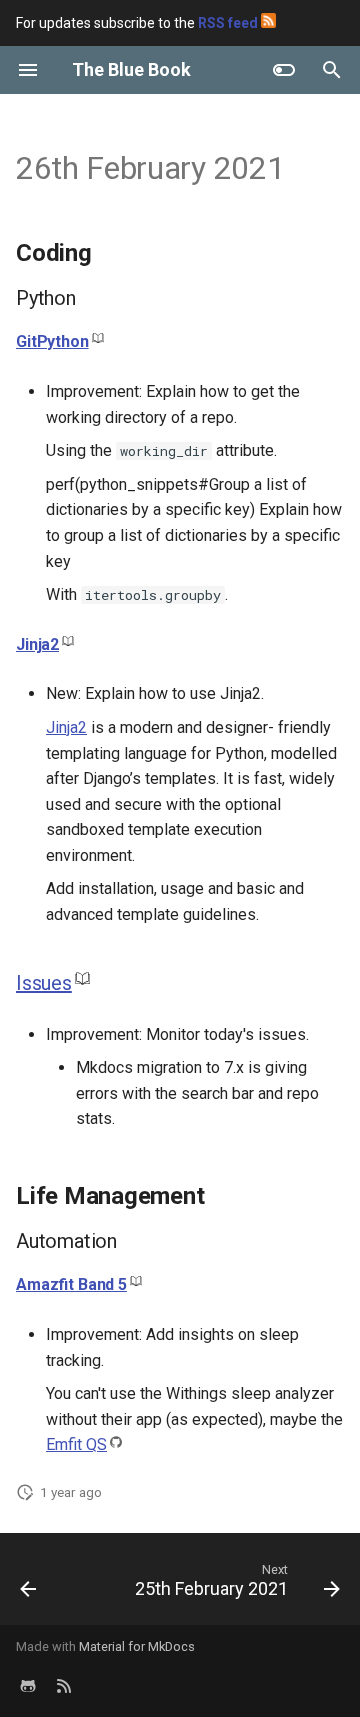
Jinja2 (37, 644)
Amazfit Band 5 (71, 1284)
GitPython (52, 341)
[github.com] (28, 1685)
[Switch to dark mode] (284, 70)
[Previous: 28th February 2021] (28, 1585)
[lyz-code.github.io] (64, 1685)
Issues (44, 983)
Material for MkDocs (137, 1646)
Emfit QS (76, 1444)
